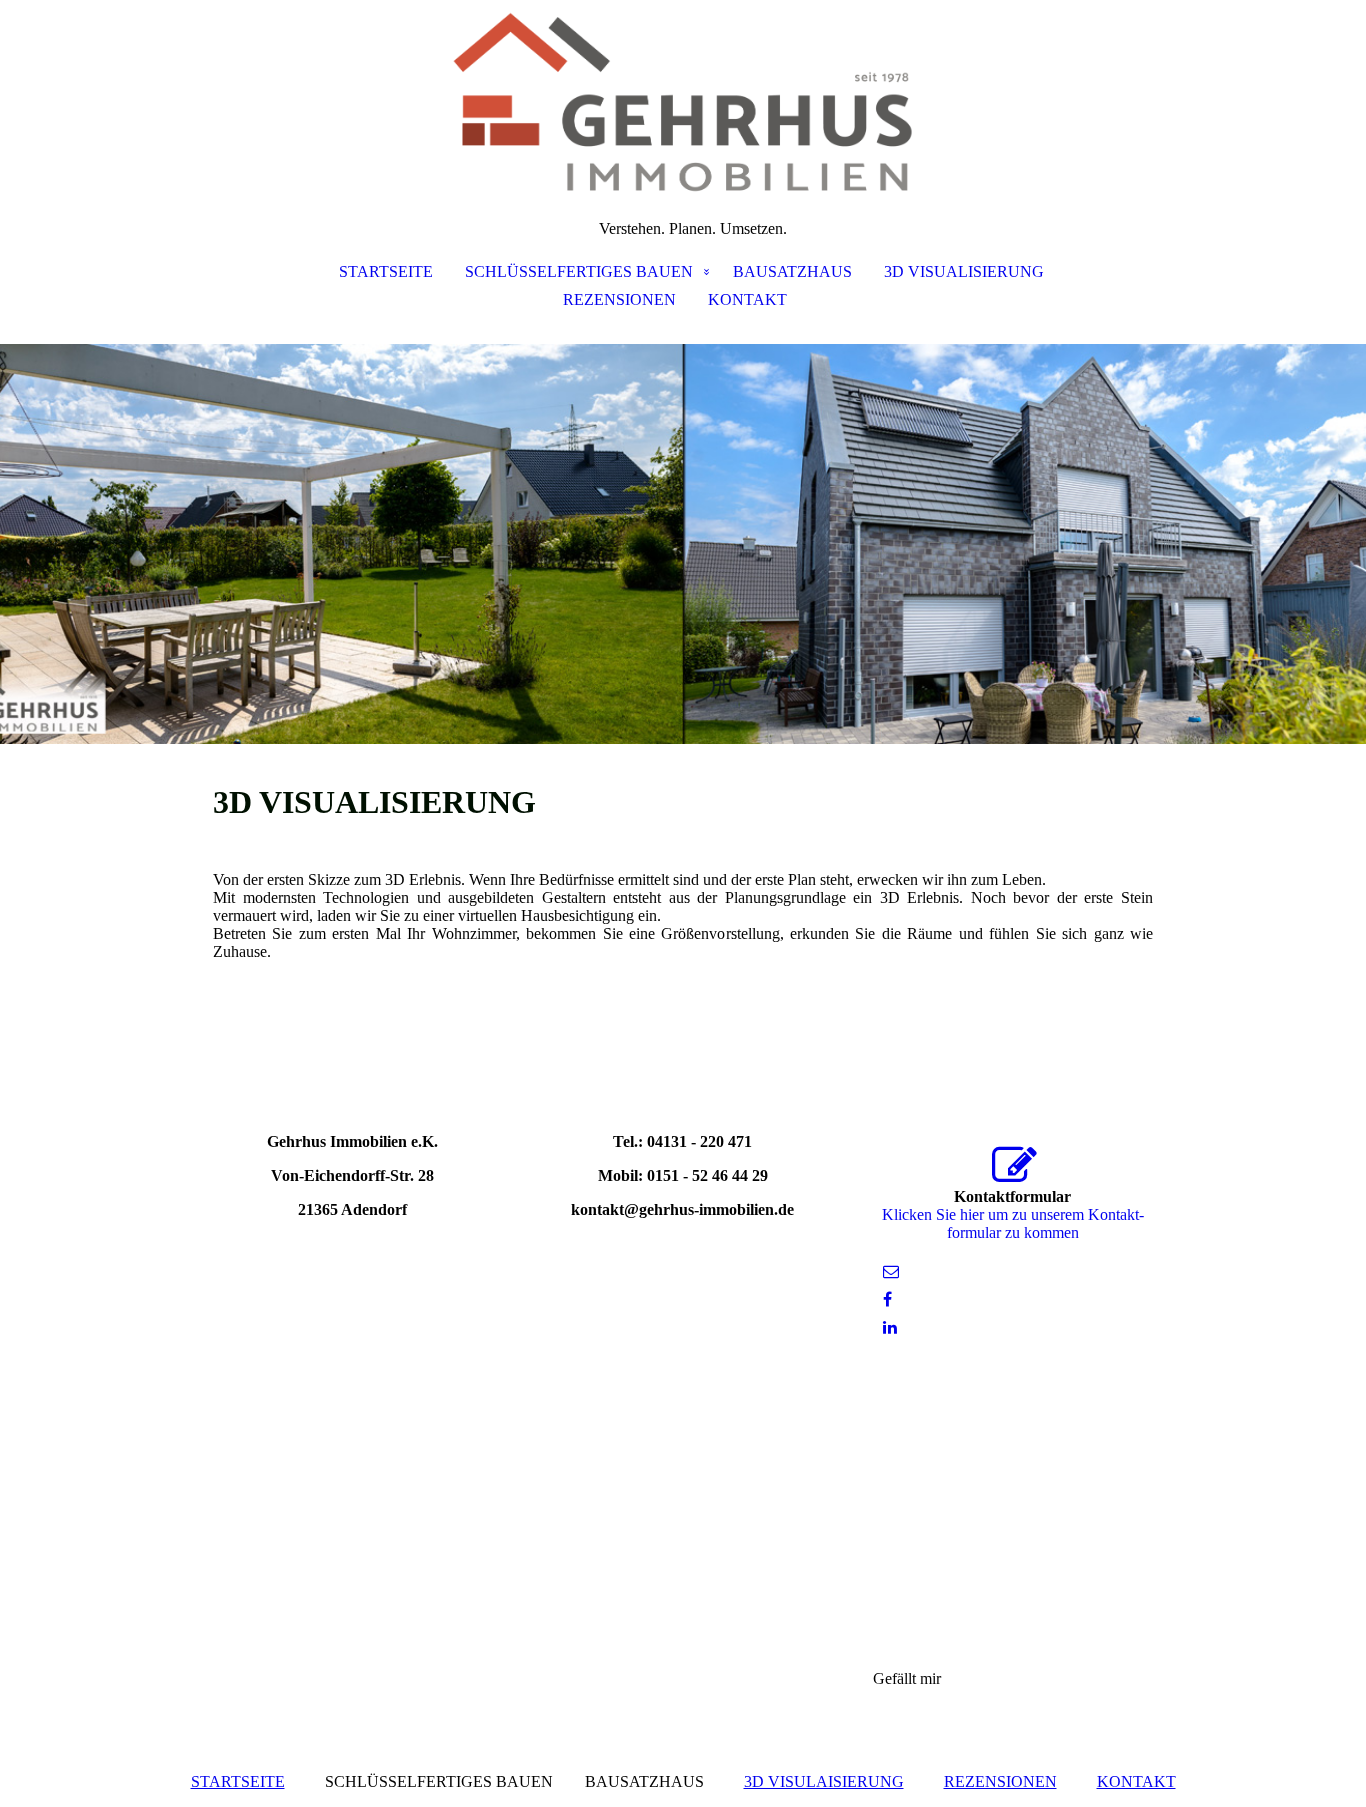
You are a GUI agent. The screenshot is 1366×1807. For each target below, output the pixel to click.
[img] (683, 100)
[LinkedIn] (890, 1327)
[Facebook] (887, 1299)
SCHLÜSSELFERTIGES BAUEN (579, 271)
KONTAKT (747, 299)
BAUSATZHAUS (792, 271)
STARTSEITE (386, 271)
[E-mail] (891, 1271)
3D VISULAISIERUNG (824, 1781)
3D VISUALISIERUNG (964, 271)
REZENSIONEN (619, 299)
